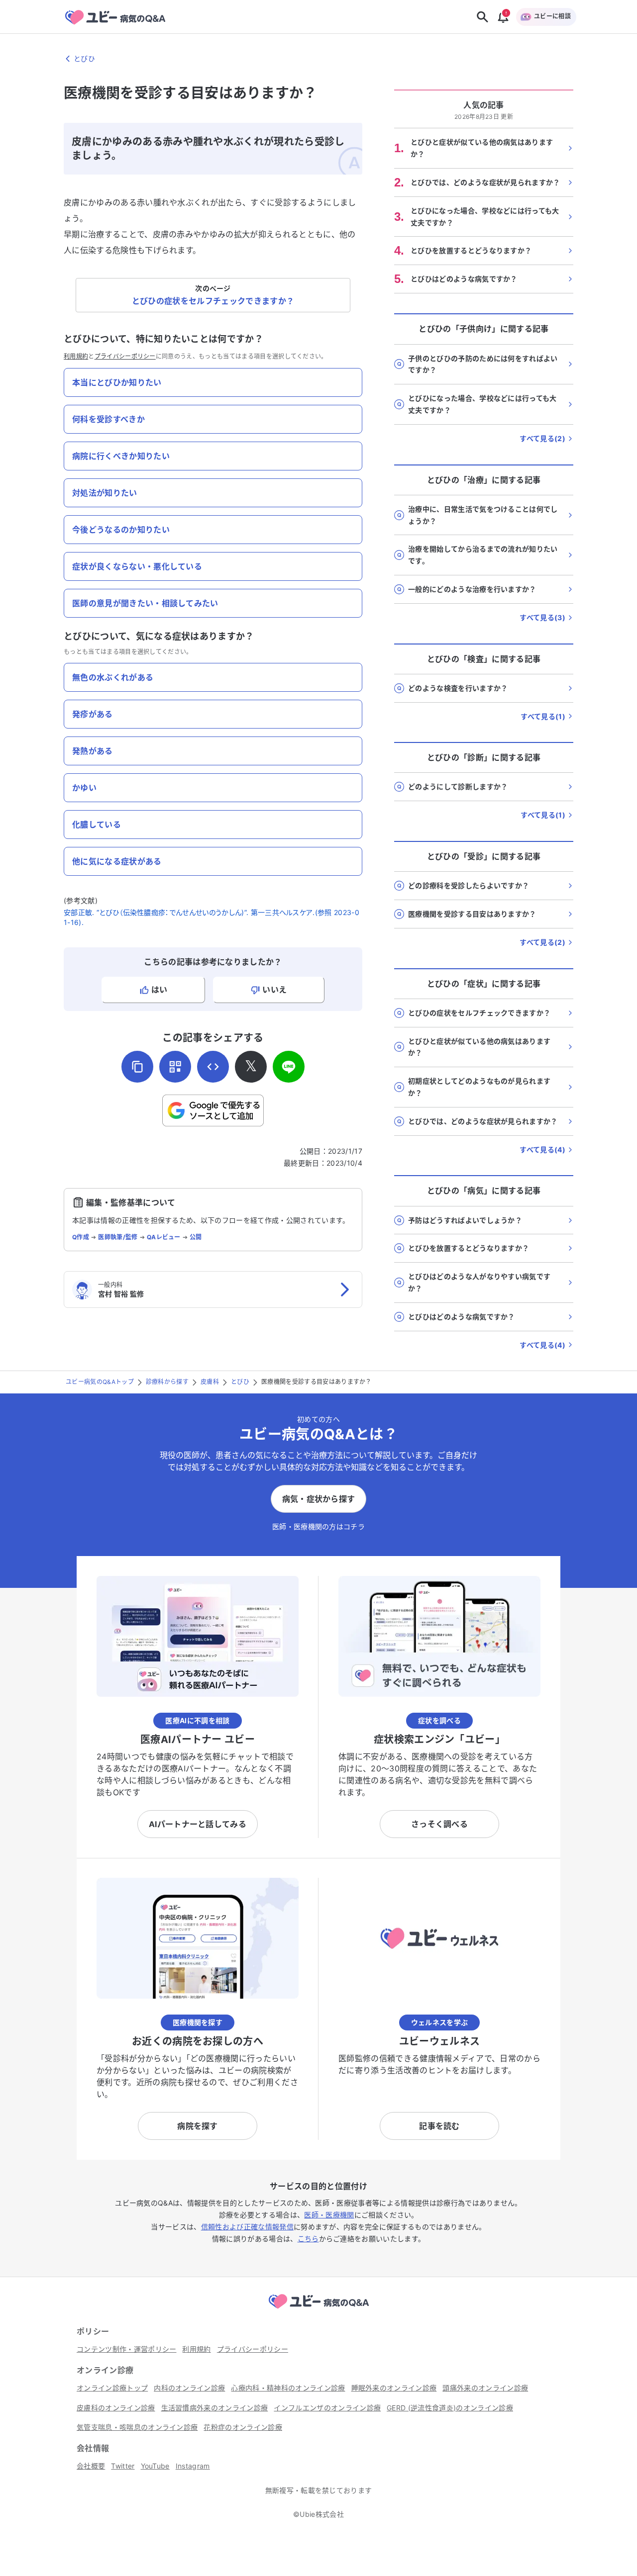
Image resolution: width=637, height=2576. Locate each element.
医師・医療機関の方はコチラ (318, 1526)
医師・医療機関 (329, 2215)
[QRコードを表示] (175, 1067)
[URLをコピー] (137, 1067)
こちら (308, 2239)
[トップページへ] (318, 2310)
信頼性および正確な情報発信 (247, 2227)
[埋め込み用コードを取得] (213, 1067)
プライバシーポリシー (125, 356)
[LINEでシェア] (289, 1067)
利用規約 (76, 356)
